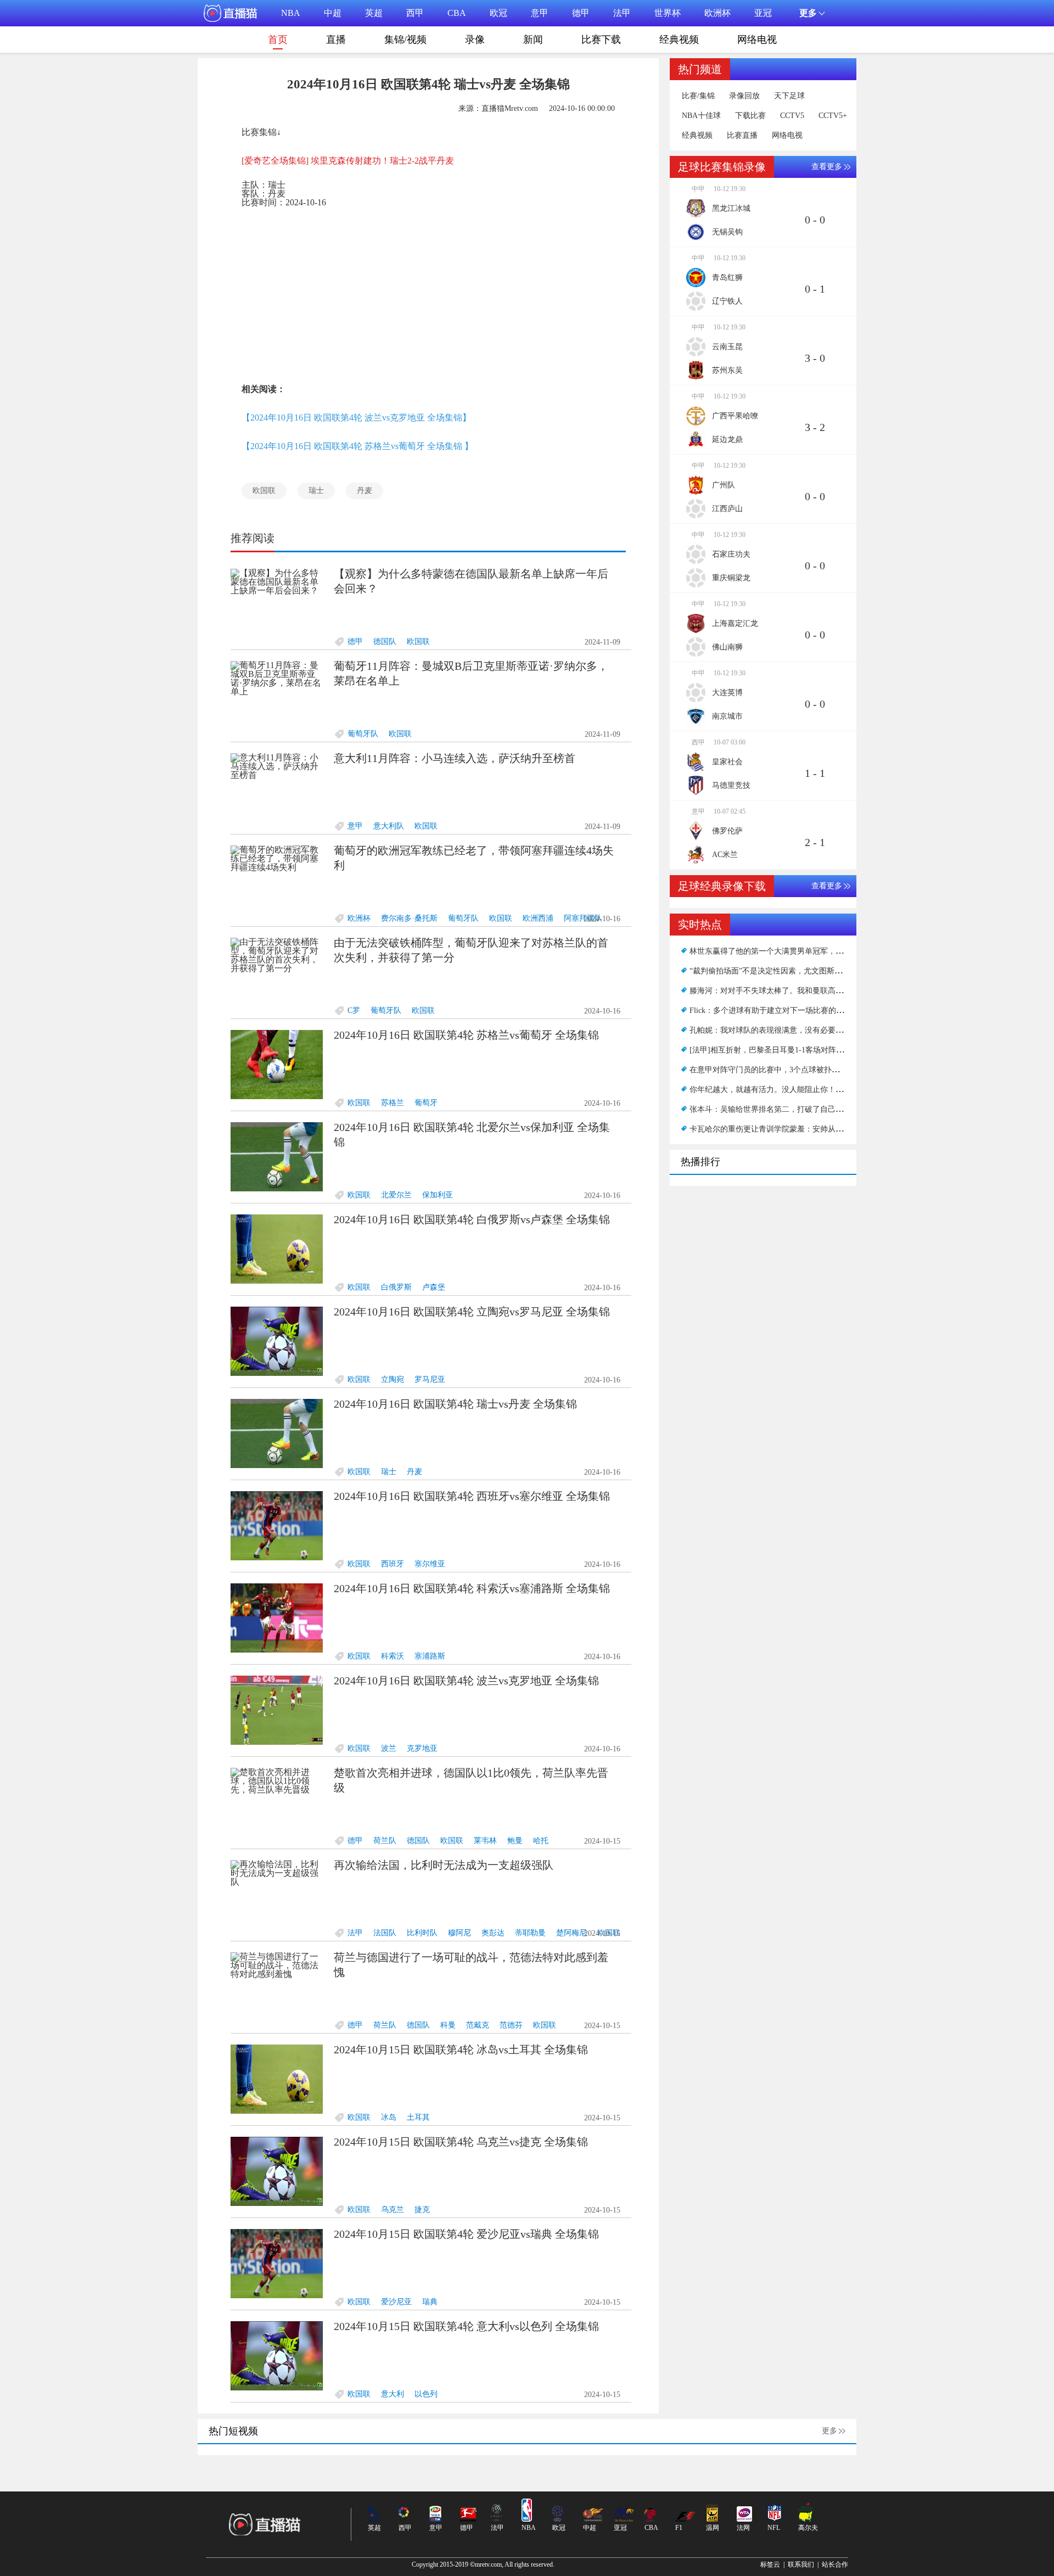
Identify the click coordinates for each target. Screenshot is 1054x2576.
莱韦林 (485, 1841)
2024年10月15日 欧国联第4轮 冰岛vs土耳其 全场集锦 (461, 2049)
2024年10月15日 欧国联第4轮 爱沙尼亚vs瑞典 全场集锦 (466, 2234)
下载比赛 (750, 116)
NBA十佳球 (701, 116)
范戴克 (478, 2025)
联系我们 (801, 2564)
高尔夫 (808, 2528)
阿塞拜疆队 (583, 918)
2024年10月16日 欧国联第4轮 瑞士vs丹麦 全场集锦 (455, 1404)
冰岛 (389, 2117)
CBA (457, 13)
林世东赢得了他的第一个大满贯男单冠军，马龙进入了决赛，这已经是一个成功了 (828, 951)
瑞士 (316, 491)
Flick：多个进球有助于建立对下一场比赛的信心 (770, 1010)
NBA (291, 13)
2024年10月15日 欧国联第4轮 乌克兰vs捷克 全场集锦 (461, 2142)
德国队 (385, 642)
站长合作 (835, 2564)
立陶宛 (393, 1379)
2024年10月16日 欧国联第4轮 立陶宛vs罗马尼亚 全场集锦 (472, 1312)
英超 (374, 13)
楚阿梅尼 (571, 1933)
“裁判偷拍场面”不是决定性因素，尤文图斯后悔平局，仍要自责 (797, 971)
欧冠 (498, 13)
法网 (743, 2528)
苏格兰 (393, 1103)
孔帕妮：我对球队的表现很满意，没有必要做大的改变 (782, 1030)
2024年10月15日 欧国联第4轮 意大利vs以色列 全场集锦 (466, 2326)
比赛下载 (601, 40)
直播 (336, 40)
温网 (713, 2528)
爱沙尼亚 (396, 2302)
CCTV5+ (833, 116)
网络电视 (757, 40)
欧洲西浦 (538, 918)
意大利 (393, 2394)
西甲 (415, 13)
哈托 (541, 1841)
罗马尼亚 (430, 1379)
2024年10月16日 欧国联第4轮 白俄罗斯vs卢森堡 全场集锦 (472, 1219)
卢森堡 (434, 1287)
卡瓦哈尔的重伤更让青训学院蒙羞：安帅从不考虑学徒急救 (789, 1129)
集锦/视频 (405, 40)
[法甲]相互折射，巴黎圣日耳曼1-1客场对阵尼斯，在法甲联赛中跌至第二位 (817, 1050)
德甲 (581, 13)
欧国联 (264, 491)
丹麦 (365, 491)
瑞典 (430, 2302)
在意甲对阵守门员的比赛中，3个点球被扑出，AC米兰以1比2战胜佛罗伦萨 (816, 1070)
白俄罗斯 (396, 1287)
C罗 (354, 1010)
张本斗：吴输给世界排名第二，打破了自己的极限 (774, 1109)
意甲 (540, 13)
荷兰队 (385, 1841)
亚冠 (763, 13)
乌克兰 (393, 2210)
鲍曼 (515, 1841)
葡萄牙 (426, 1103)
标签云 (770, 2564)
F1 (679, 2528)
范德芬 (511, 2025)
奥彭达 (493, 1933)
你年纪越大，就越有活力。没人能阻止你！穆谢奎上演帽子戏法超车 (805, 1090)
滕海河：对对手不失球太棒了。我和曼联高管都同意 (778, 991)
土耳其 (418, 2117)
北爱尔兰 (396, 1195)
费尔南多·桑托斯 (409, 918)
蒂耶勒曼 (530, 1933)
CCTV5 (792, 116)
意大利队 (389, 826)
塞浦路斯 (430, 1656)
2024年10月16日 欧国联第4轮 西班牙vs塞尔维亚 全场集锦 (472, 1496)
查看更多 (827, 167)
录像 (475, 40)
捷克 (422, 2210)
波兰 (389, 1748)
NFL (774, 2528)
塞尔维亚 (430, 1564)
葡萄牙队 (363, 734)
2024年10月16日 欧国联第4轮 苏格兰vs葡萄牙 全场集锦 (466, 1035)
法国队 (385, 1933)
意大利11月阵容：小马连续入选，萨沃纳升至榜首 (455, 758)
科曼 (448, 2025)
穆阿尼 (459, 1933)
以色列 (426, 2394)
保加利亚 (438, 1195)
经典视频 (679, 40)
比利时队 (422, 1933)
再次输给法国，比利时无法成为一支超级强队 (444, 1865)
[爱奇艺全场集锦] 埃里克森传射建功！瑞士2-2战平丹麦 (348, 161)
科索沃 (393, 1656)
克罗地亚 (422, 1748)
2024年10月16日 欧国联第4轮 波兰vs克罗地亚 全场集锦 (466, 1681)
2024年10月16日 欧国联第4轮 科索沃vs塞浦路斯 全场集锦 (472, 1588)
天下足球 (789, 96)
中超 (333, 13)
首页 (278, 40)
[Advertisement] (428, 293)
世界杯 (668, 13)
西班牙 (393, 1564)
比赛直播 (742, 136)
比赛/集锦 (698, 96)
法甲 (622, 13)
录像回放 (744, 96)
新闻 (533, 40)
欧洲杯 (717, 13)
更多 (829, 2431)
